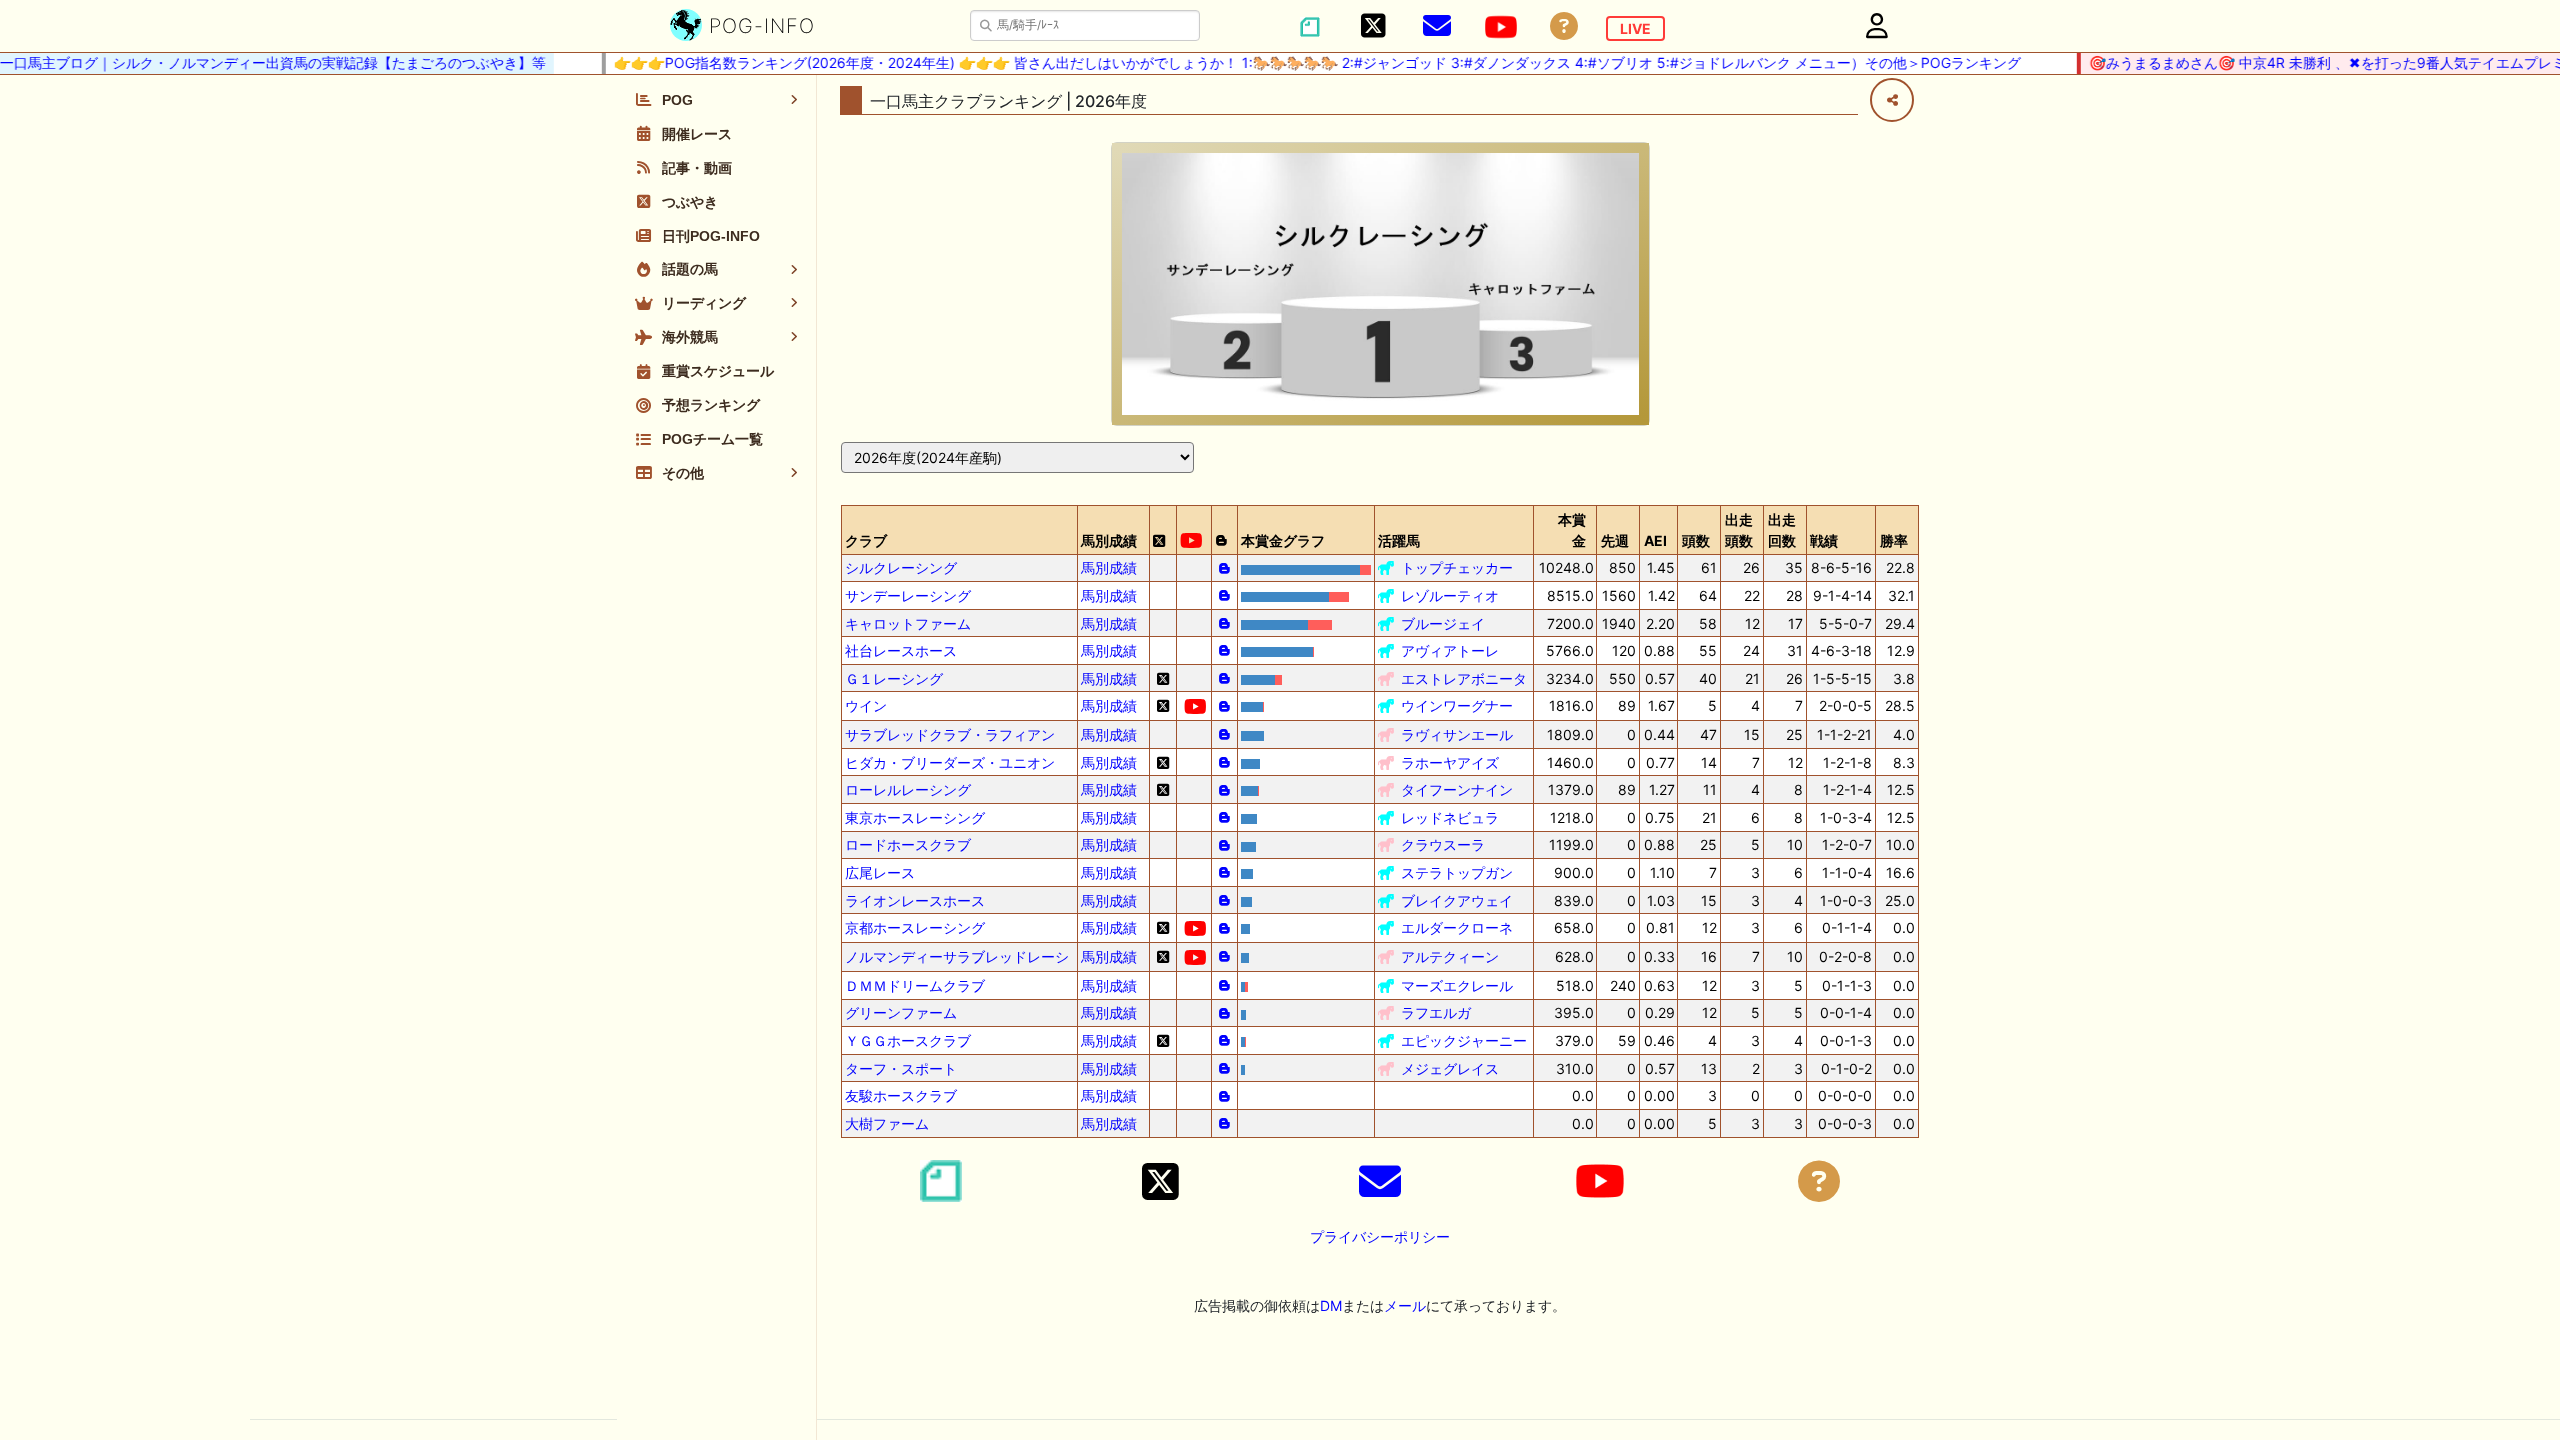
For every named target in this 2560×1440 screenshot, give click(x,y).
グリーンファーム (901, 1012)
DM (1331, 1305)
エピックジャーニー (1464, 1040)
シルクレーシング (901, 567)
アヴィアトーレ (1450, 650)
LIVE (1635, 28)
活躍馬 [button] (1399, 540)
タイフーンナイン (1457, 789)
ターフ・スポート (901, 1068)
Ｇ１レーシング (894, 678)
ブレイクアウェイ (1457, 900)
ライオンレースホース (915, 900)
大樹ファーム (887, 1123)
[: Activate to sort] (1162, 529)
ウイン (866, 705)
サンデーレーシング (908, 595)
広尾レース (880, 872)
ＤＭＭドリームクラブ (915, 985)
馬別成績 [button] (1109, 540)
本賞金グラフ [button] (1283, 540)
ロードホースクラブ (908, 844)
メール (1405, 1305)
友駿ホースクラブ (901, 1095)
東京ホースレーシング (915, 817)
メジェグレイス (1450, 1068)
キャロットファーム (908, 623)
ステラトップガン (1457, 872)
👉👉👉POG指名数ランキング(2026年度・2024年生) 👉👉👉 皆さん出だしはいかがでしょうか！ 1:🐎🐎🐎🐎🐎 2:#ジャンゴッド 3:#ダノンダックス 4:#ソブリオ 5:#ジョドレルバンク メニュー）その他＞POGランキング (1296, 62)
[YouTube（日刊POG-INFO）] (1501, 27)
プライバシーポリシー (1380, 1236)
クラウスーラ (1443, 844)
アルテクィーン (1450, 956)
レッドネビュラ (1450, 817)
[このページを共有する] (1892, 100)
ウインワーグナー (1457, 705)
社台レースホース (901, 650)
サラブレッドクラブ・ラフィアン (950, 734)
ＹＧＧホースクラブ (908, 1040)
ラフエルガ (1436, 1012)
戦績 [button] (1824, 540)
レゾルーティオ (1450, 595)
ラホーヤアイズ (1450, 762)
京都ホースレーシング (915, 927)
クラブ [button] (866, 540)
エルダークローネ (1457, 927)
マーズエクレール (1457, 985)
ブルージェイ (1443, 623)
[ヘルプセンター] (1564, 26)
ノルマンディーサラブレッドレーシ (957, 956)
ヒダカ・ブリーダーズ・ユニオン (950, 762)
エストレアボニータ (1464, 678)
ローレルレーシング (908, 789)
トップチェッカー (1457, 567)
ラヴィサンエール (1457, 734)
